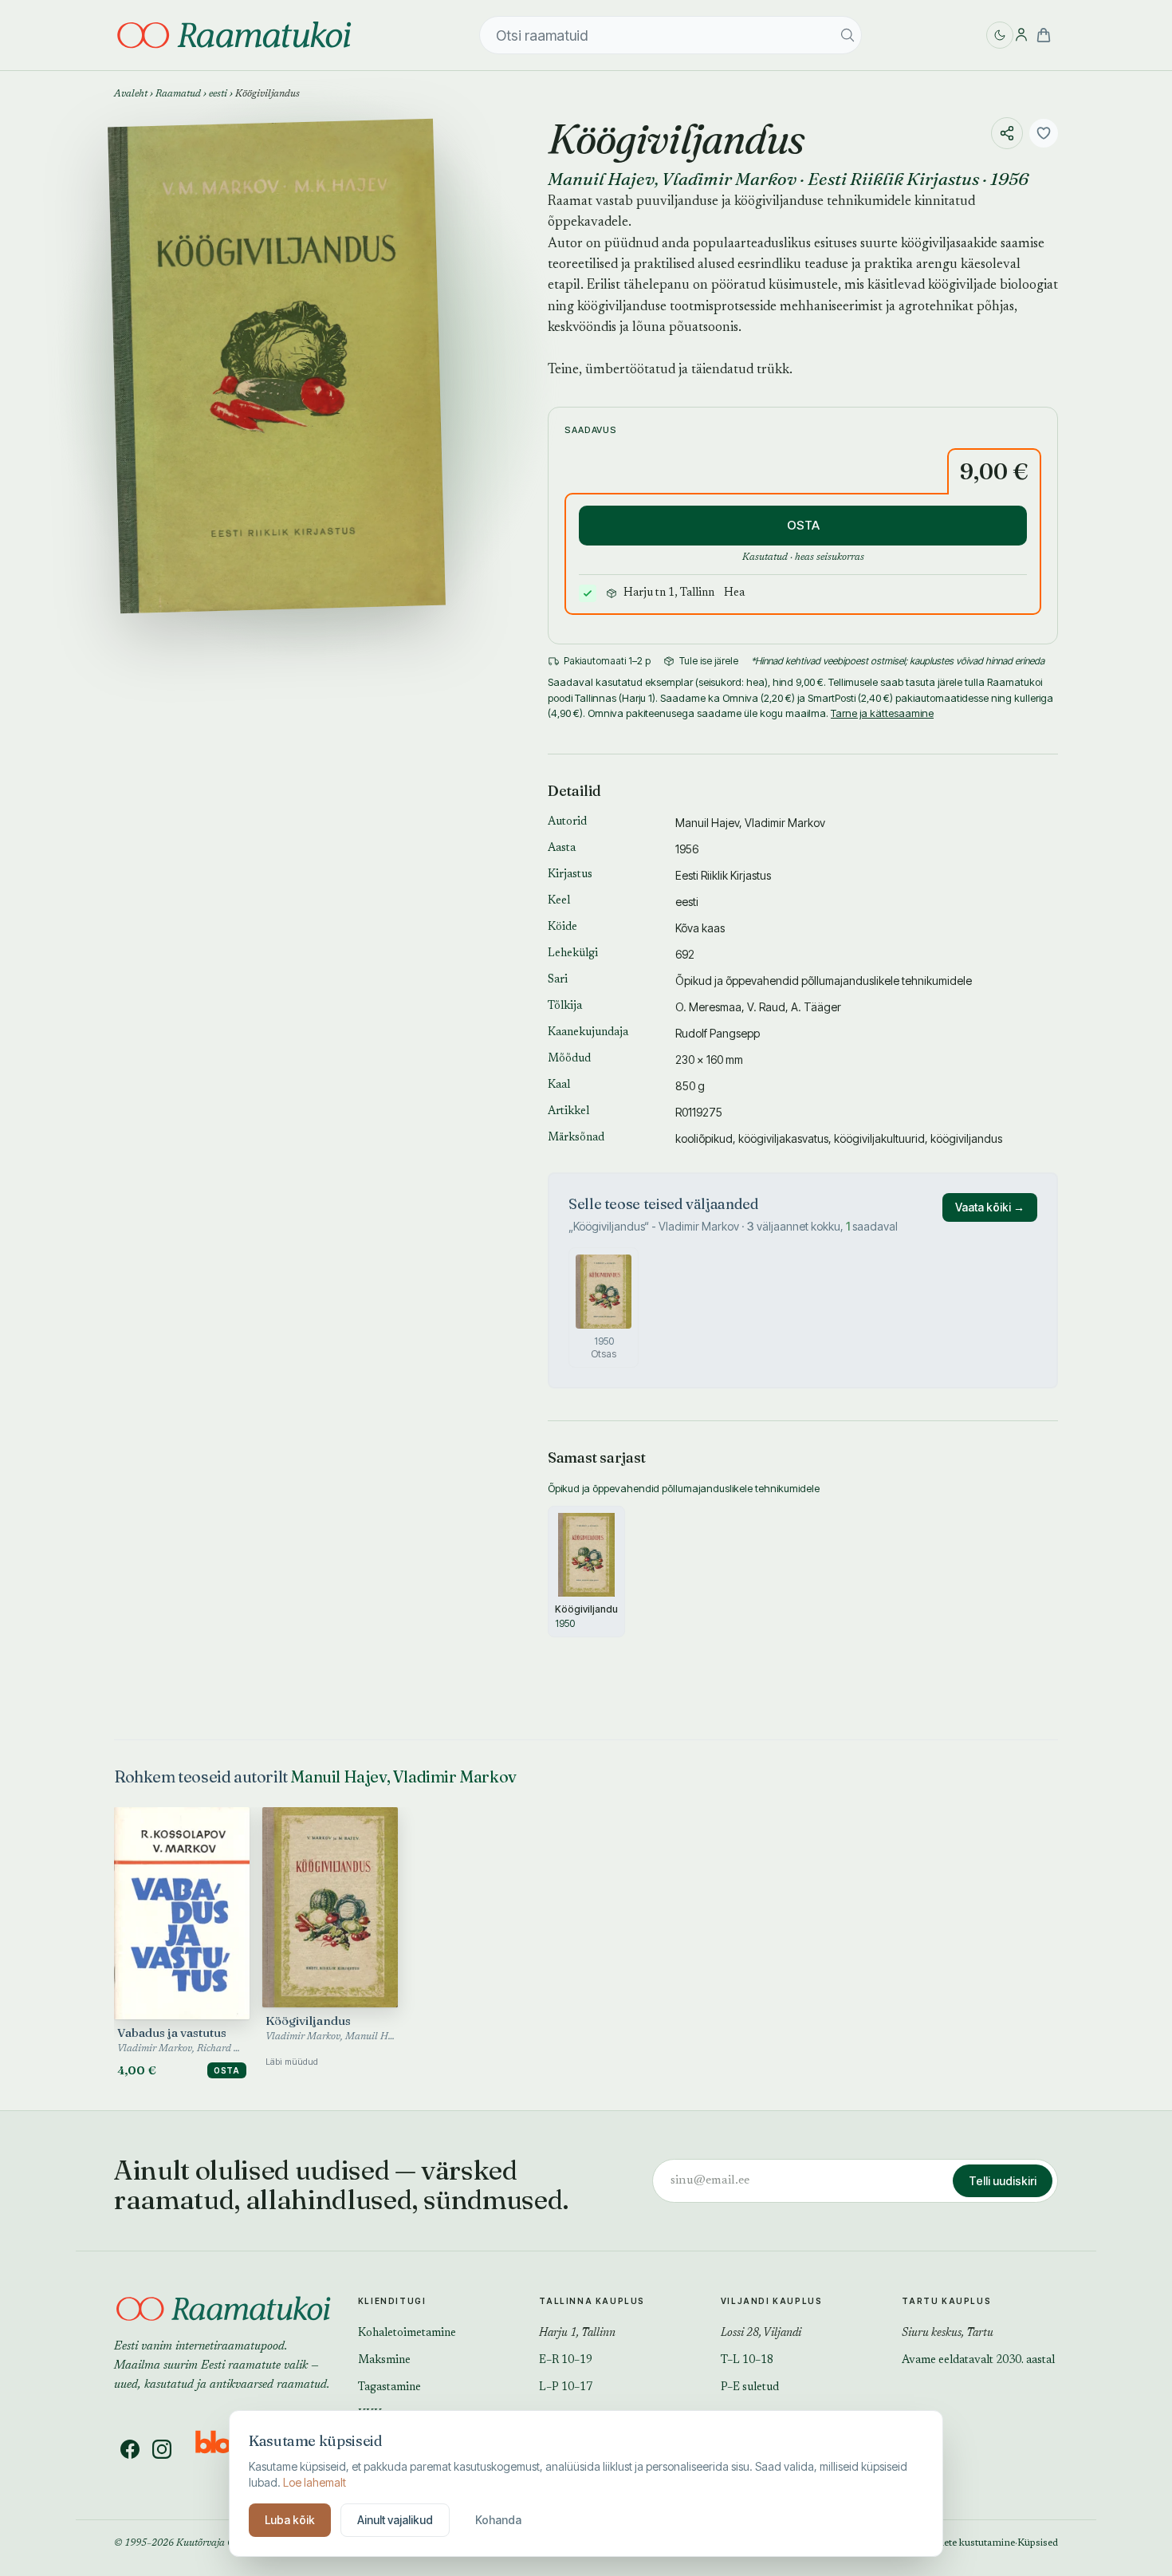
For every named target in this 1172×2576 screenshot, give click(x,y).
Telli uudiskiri (1003, 2181)
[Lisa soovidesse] (1044, 133)
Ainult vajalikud (395, 2520)
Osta (227, 2070)
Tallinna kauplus (592, 2301)
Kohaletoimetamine (407, 2334)
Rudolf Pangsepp (718, 1033)
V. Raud (766, 1007)
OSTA (803, 525)
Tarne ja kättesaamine (882, 713)
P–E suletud (750, 2388)
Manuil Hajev (601, 179)
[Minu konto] (1021, 35)
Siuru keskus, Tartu (948, 2334)
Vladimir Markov (729, 179)
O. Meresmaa (708, 1007)
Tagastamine (389, 2388)
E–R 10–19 (566, 2361)
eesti (218, 94)
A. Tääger (816, 1007)
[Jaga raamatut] (1007, 133)
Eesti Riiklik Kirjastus (893, 179)
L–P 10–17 (566, 2388)
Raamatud (178, 94)
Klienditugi (392, 2301)
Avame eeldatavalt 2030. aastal (978, 2361)
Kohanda (498, 2520)
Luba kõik (290, 2520)
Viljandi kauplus (772, 2301)
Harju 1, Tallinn (577, 2334)
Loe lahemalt (315, 2482)
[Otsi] (848, 35)
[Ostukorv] (1044, 35)
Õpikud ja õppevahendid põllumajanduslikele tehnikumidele (824, 981)
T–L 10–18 (747, 2361)
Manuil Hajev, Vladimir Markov (403, 1776)
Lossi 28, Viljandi (761, 2334)
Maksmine (384, 2361)
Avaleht (131, 94)
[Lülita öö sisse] (1000, 35)
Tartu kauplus (946, 2301)
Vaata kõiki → (990, 1207)
